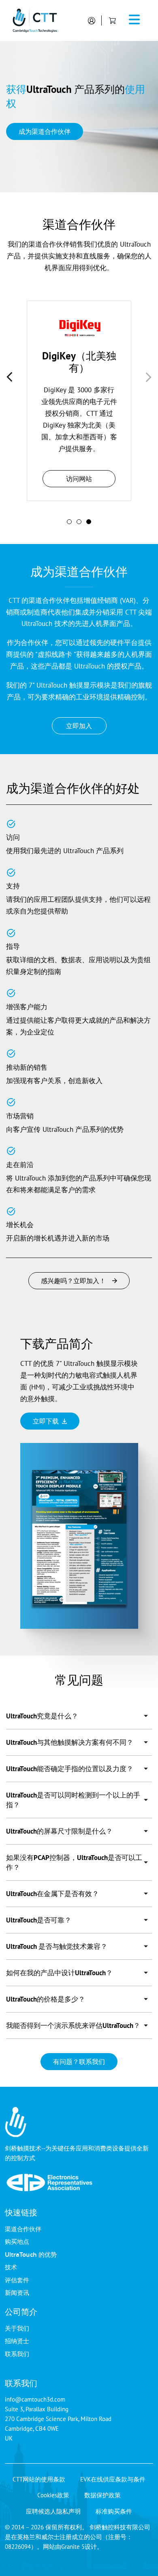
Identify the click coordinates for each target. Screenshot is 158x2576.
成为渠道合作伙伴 (45, 131)
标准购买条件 (114, 2511)
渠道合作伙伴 (23, 2229)
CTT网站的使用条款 (39, 2479)
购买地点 (17, 2241)
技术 (11, 2267)
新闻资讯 (17, 2292)
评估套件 (17, 2280)
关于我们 (17, 2328)
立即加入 (79, 726)
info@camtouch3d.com (35, 2399)
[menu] (135, 21)
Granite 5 (73, 2547)
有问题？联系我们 (79, 2062)
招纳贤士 (17, 2341)
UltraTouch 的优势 (31, 2254)
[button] (69, 522)
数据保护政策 (102, 2495)
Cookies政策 (53, 2495)
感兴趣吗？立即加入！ (73, 1281)
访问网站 (79, 479)
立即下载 (46, 1421)
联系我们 (17, 2354)
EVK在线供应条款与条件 (113, 2479)
